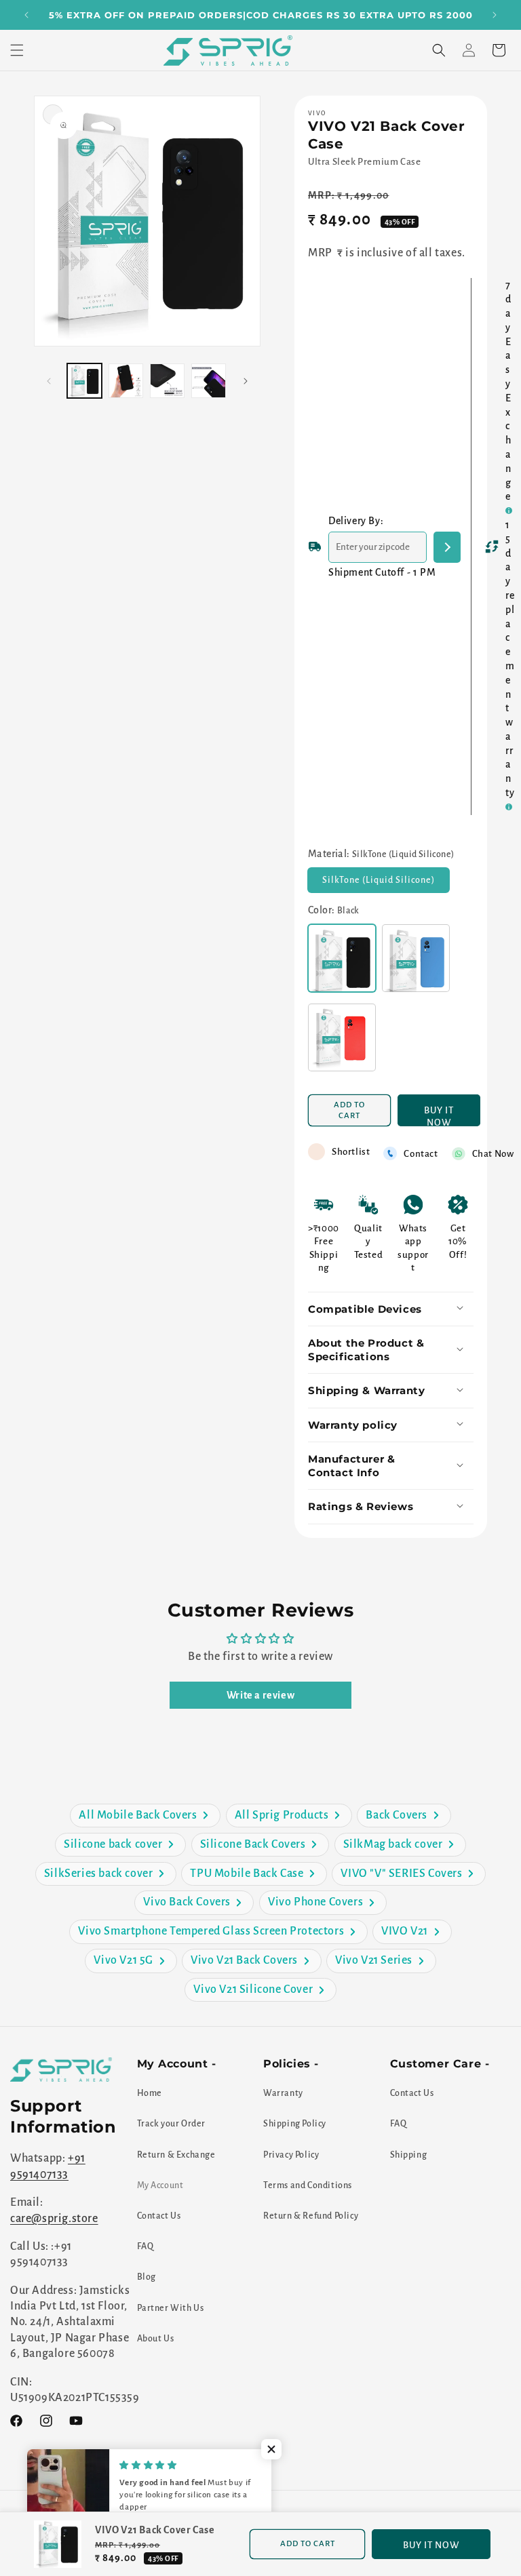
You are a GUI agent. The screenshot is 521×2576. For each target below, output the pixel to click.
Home (150, 2093)
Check (447, 547)
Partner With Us (171, 2308)
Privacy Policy (291, 2155)
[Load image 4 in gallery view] (209, 381)
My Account (160, 2185)
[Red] (342, 1037)
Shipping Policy (295, 2124)
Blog (147, 2277)
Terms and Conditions (308, 2185)
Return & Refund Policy (311, 2216)
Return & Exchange (176, 2155)
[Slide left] (49, 381)
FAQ (146, 2246)
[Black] (342, 958)
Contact (421, 1154)
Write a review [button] (260, 1695)
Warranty (283, 2093)
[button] (17, 50)
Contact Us (159, 2216)
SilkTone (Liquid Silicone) (386, 884)
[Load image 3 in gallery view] (167, 381)
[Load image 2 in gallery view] (126, 381)
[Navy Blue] (416, 958)
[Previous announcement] (26, 15)
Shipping (409, 2155)
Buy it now (439, 1116)
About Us (156, 2339)
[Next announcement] (495, 15)
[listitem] (145, 1816)
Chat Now (493, 1154)
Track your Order (172, 2124)
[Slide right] (246, 381)
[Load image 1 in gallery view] (84, 381)
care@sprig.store (54, 2219)
